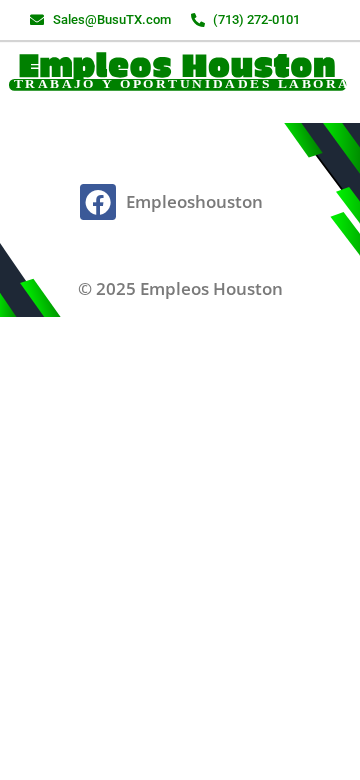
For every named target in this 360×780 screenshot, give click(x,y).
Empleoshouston (194, 201)
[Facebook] (98, 202)
